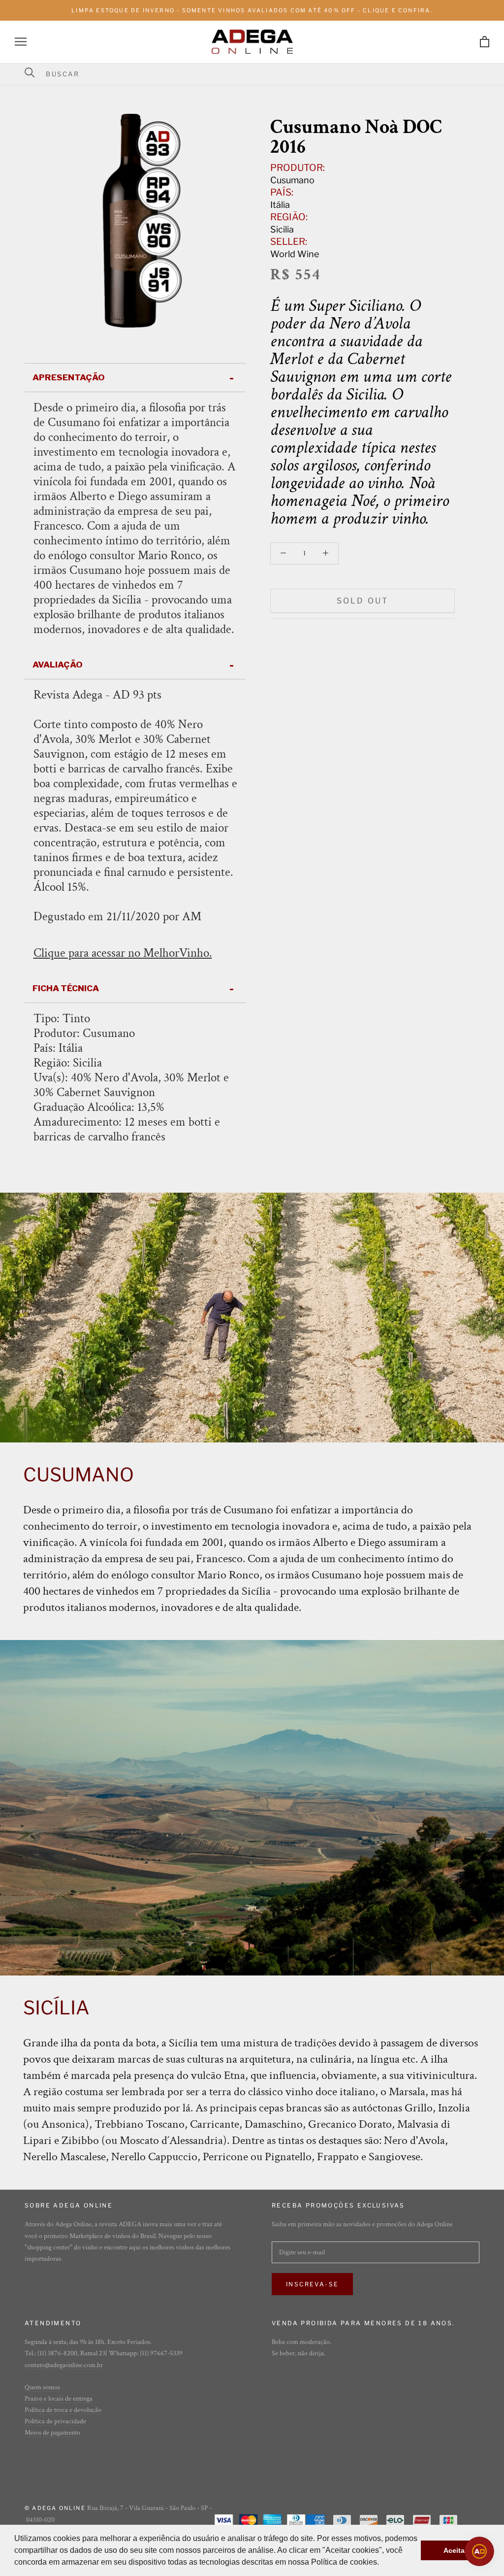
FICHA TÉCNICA (66, 988)
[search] (258, 74)
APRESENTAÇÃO (69, 377)
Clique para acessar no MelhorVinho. (123, 953)
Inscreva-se (312, 2284)
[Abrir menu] (21, 42)
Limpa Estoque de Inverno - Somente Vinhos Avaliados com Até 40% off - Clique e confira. (252, 10)
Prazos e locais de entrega (59, 2399)
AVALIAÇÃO (58, 665)
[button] (382, 2563)
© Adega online (55, 2508)
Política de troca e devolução (63, 2410)
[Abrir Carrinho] (485, 42)
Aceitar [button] (455, 2550)
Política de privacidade (55, 2421)
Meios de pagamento (52, 2433)
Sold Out (363, 601)
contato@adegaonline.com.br (64, 2365)
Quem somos (42, 2387)
